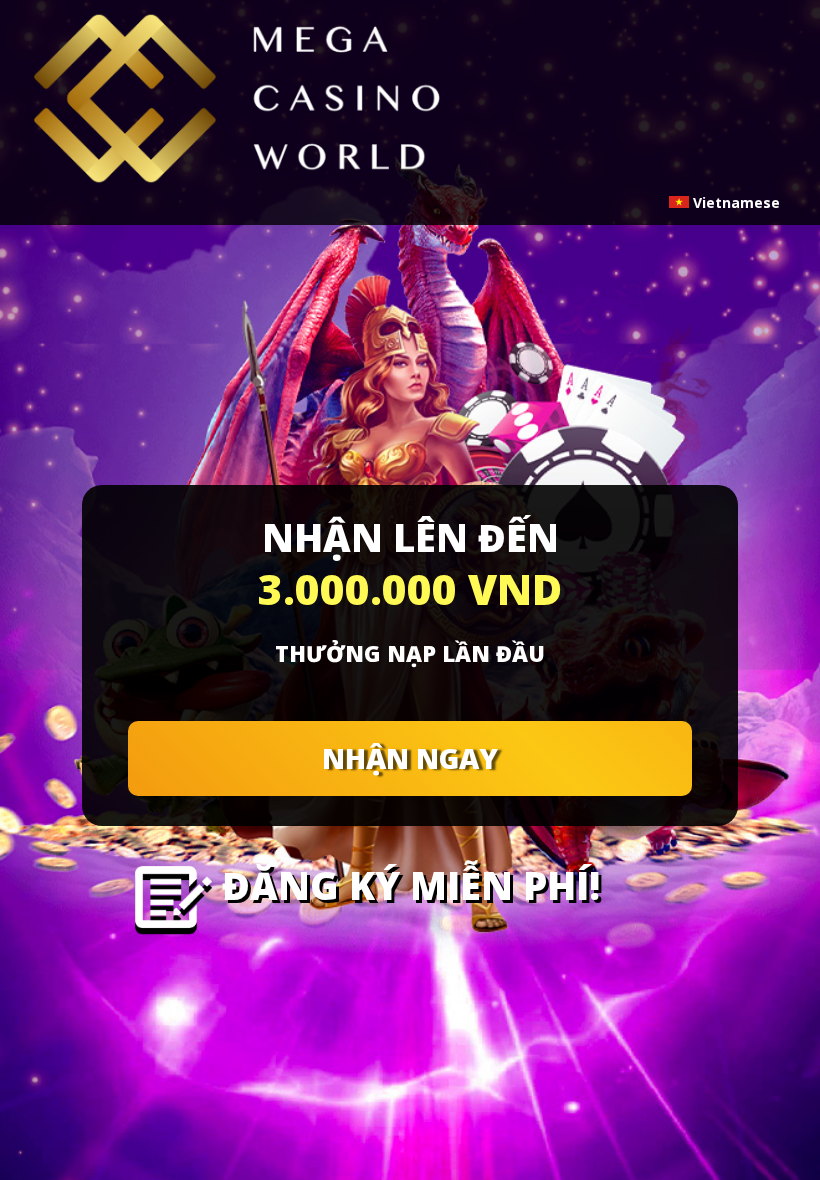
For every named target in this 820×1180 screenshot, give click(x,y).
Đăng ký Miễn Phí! (411, 885)
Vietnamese (734, 202)
